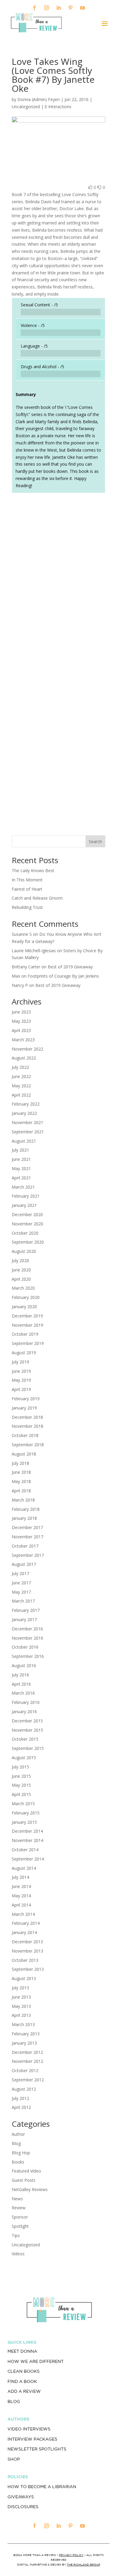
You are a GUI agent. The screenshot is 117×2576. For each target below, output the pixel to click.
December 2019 (27, 1316)
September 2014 (28, 1859)
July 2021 (20, 1150)
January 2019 (24, 1408)
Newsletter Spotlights (37, 2449)
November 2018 (27, 1426)
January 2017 (24, 1619)
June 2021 (21, 1159)
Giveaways (21, 2497)
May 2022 (21, 1086)
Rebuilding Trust (27, 907)
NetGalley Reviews (30, 2189)
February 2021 (26, 1196)
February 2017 (26, 1610)
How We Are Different (36, 2361)
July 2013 (20, 1988)
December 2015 (27, 1721)
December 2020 (27, 1214)
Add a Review (24, 2391)
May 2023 (21, 1021)
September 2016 (28, 1656)
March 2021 (23, 1187)
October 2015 (25, 1739)
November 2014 (27, 1840)
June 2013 (21, 1997)
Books (18, 2162)
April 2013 (21, 2015)
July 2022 (20, 1067)
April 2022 (21, 1095)
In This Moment (27, 880)
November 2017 (27, 1537)
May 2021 (21, 1168)
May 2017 (21, 1592)
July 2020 (20, 1261)
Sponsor (20, 2217)
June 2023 (21, 1012)
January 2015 (24, 1822)
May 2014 (21, 1896)
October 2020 (25, 1233)
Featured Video (26, 2171)
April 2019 (21, 1389)
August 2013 (24, 1978)
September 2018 (28, 1445)
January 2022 (24, 1113)
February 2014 (26, 1923)
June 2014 (21, 1886)
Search (95, 841)
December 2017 (27, 1527)
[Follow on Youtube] (82, 8)
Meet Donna (22, 2351)
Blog (16, 2143)
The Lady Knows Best (33, 870)
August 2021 (24, 1141)
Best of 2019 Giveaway (70, 967)
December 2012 (27, 2052)
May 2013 (21, 2006)
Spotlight (20, 2226)
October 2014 (25, 1850)
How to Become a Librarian (42, 2487)
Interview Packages (32, 2439)
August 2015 (24, 1758)
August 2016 (24, 1665)
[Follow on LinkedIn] (58, 8)
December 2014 (27, 1831)
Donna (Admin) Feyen (39, 99)
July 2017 (20, 1573)
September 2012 (28, 2080)
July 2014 (20, 1877)
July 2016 (20, 1675)
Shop (14, 2459)
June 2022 (21, 1076)
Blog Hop (21, 2153)
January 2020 (24, 1307)
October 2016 (25, 1647)
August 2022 (24, 1058)
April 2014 (21, 1905)
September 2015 (28, 1748)
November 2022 (27, 1049)
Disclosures (23, 2507)
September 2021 (28, 1132)
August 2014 (24, 1868)
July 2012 (20, 2098)
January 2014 (24, 1932)
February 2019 (26, 1399)
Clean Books (24, 2371)
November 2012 (27, 2061)
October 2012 (25, 2070)
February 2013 (26, 2034)
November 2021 (27, 1122)
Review (19, 2208)
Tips (16, 2235)
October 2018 (25, 1435)
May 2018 (21, 1481)
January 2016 (24, 1712)
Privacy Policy (71, 2555)
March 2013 (23, 2024)
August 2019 (24, 1353)
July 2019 (20, 1362)
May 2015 (21, 1785)
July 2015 (20, 1767)
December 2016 (27, 1629)
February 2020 (26, 1297)
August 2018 (24, 1454)
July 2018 (20, 1463)
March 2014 (23, 1914)
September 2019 (28, 1343)
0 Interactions (58, 107)
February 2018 (26, 1509)
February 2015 (26, 1813)
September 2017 (28, 1555)
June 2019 (21, 1371)
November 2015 (27, 1730)
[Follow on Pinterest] (70, 8)
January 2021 (24, 1205)
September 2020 (28, 1242)
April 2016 (21, 1684)
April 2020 (21, 1279)
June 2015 (21, 1776)
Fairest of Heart (27, 889)
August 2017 (24, 1564)
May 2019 (21, 1380)
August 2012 (24, 2089)
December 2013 (27, 1942)
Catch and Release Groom (37, 898)
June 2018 (21, 1472)
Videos (18, 2254)
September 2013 (28, 1969)
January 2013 (24, 2043)
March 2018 (23, 1500)
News (17, 2199)
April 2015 (21, 1794)
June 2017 (21, 1583)
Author (18, 2134)
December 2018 (27, 1417)
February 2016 (26, 1702)
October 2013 (25, 1960)
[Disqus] (58, 581)
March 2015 (23, 1804)
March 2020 (23, 1288)
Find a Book (22, 2381)
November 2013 (27, 1951)
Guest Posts (24, 2180)
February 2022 (26, 1104)
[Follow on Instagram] (46, 8)
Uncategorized (26, 2245)
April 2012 (21, 2107)
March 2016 (23, 1693)
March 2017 (23, 1601)
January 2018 (24, 1518)
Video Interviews (29, 2429)
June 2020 (21, 1270)
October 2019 (25, 1334)
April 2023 (21, 1030)
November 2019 (27, 1325)
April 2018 (21, 1491)
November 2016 (27, 1638)
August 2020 (24, 1251)
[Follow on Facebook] (34, 8)
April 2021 (21, 1178)
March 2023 (23, 1040)
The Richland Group (84, 2564)
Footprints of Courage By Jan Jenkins (63, 976)
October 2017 (25, 1546)
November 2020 (27, 1224)
